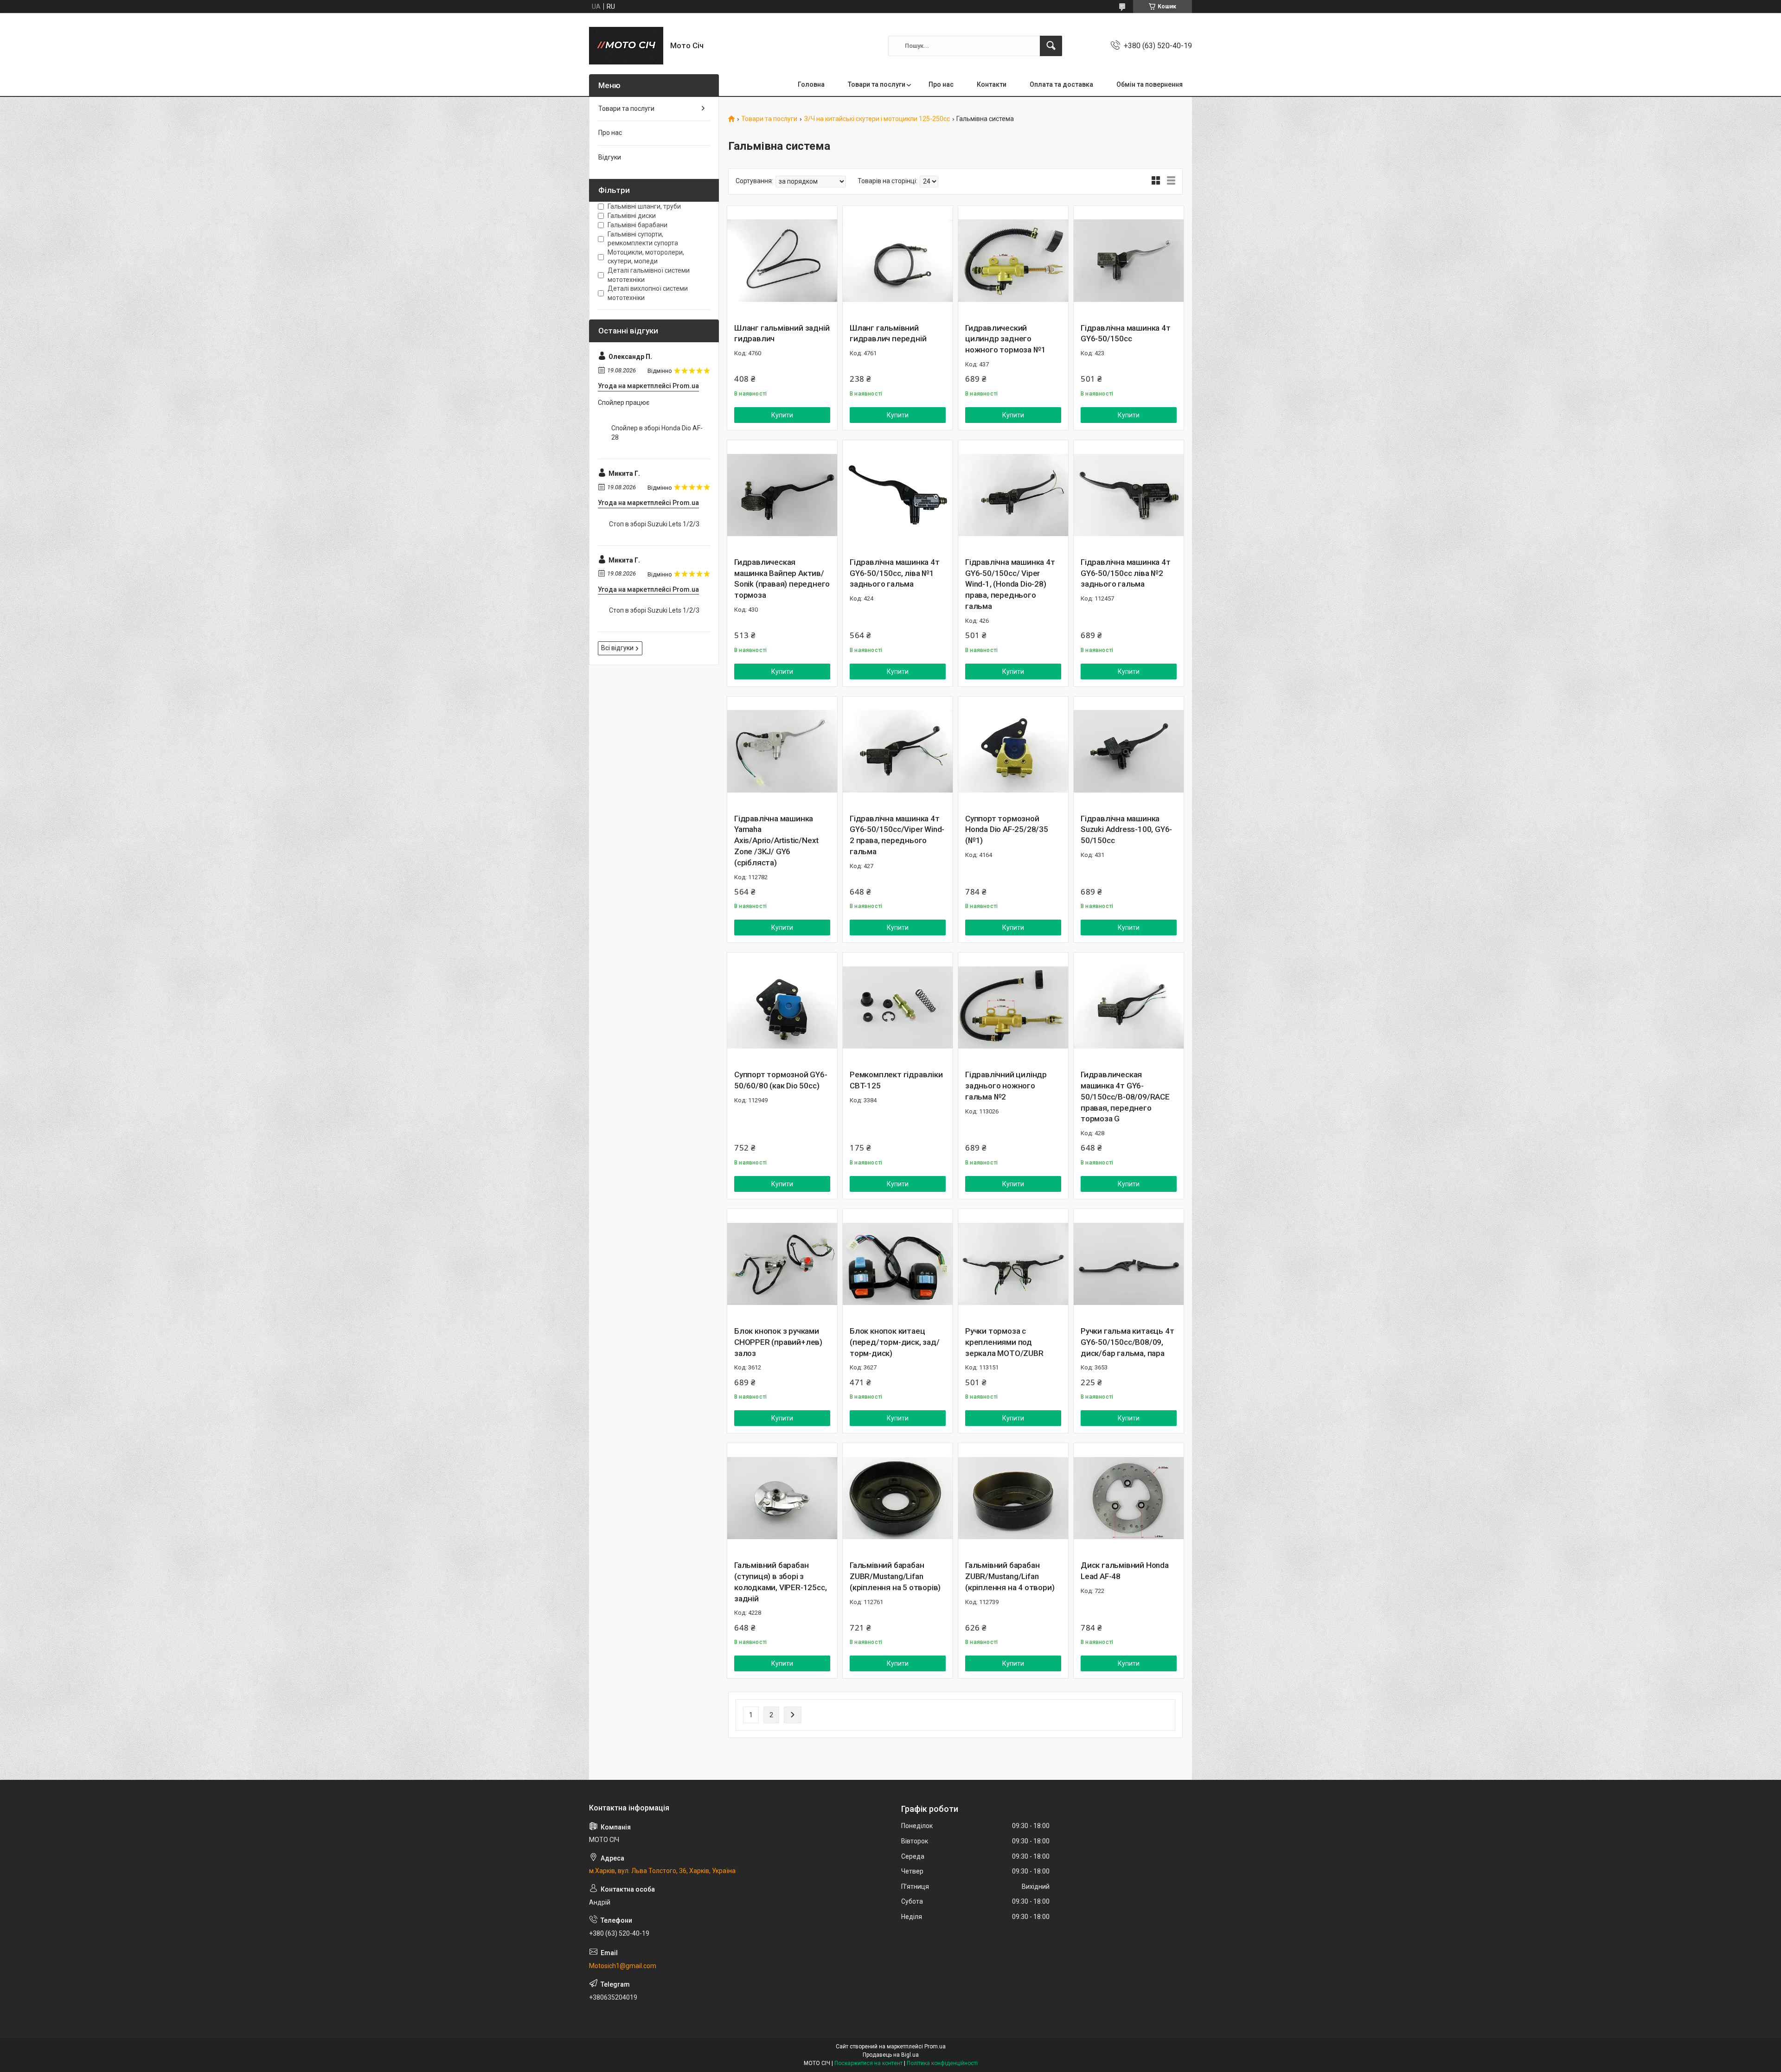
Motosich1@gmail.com (623, 1966)
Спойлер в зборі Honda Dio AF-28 (657, 433)
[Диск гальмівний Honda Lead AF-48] (1129, 1498)
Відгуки (610, 157)
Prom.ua (935, 2046)
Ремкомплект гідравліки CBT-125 (896, 1080)
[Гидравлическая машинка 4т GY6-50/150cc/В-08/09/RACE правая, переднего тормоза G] (1129, 1007)
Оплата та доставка (1061, 84)
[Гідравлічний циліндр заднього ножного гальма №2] (1013, 1007)
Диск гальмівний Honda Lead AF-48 (1125, 1571)
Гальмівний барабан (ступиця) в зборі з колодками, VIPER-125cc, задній (780, 1582)
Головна (811, 84)
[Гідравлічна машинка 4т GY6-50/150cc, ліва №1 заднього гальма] (898, 495)
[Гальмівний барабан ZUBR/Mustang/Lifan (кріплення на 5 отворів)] (898, 1498)
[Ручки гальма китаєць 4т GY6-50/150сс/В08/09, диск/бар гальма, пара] (1129, 1264)
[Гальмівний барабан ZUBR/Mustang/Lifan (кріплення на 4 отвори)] (1013, 1498)
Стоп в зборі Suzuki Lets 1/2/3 (654, 524)
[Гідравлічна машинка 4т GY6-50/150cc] (1129, 261)
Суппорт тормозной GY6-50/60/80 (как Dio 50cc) (781, 1080)
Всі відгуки (617, 648)
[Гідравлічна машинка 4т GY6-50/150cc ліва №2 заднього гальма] (1129, 495)
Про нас (941, 84)
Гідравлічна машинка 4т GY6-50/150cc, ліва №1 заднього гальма (895, 573)
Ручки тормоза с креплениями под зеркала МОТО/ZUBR (1004, 1342)
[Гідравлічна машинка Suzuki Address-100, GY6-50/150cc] (1129, 751)
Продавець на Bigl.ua (891, 2055)
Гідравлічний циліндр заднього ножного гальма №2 (1006, 1086)
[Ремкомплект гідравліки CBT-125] (898, 1007)
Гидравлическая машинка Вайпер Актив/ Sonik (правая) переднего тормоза (782, 579)
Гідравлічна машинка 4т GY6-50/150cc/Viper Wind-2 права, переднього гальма (897, 835)
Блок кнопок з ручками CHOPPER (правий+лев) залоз (778, 1342)
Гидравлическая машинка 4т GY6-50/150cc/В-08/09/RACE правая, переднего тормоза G (1125, 1097)
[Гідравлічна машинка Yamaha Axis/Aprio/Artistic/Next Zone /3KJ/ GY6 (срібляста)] (782, 751)
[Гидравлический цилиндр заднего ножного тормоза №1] (1013, 261)
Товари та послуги (877, 84)
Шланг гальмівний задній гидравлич (782, 333)
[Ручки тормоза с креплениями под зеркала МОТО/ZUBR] (1013, 1264)
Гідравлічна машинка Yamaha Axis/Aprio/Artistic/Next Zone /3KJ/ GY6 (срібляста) (776, 841)
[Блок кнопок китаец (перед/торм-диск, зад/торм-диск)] (898, 1264)
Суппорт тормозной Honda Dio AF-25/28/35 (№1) (1007, 830)
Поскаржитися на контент (868, 2063)
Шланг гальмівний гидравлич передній (888, 333)
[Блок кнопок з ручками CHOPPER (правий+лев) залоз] (782, 1264)
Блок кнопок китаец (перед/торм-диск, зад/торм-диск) (895, 1342)
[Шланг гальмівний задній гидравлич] (782, 261)
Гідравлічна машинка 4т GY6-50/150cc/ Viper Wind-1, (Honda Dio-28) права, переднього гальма (1010, 584)
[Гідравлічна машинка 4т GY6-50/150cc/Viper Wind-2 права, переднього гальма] (898, 751)
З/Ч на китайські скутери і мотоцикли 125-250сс (877, 119)
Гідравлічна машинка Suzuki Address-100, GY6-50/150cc (1126, 830)
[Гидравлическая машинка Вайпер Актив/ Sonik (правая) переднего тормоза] (782, 495)
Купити (782, 415)
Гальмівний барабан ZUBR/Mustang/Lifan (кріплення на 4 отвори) (1010, 1576)
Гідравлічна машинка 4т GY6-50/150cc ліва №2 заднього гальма (1126, 573)
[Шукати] (1051, 46)
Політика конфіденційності (942, 2063)
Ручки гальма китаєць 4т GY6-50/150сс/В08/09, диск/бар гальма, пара (1127, 1342)
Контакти (992, 84)
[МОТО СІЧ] (626, 46)
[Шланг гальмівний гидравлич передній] (898, 261)
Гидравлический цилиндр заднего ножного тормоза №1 (1005, 339)
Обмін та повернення (1150, 84)
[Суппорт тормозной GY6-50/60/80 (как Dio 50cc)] (782, 1007)
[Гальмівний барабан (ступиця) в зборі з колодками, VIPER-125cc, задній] (782, 1498)
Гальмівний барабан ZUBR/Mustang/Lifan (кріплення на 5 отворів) (895, 1576)
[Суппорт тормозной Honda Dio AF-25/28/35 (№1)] (1013, 751)
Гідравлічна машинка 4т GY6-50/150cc (1126, 333)
